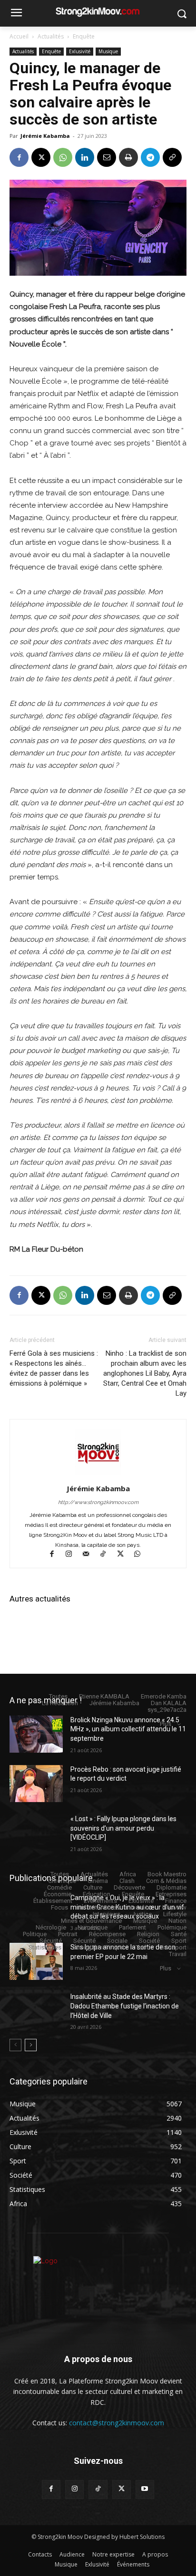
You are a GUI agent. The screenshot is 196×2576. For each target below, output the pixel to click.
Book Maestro (167, 1874)
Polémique (172, 1927)
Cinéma (98, 1881)
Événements (100, 1901)
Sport (179, 1941)
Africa (128, 1874)
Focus (59, 1907)
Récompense (107, 1934)
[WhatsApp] (63, 157)
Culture (93, 1887)
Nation (177, 1921)
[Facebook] (19, 157)
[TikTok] (108, 1555)
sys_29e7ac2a (167, 1710)
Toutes (58, 1696)
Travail (178, 1954)
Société (149, 1941)
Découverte (129, 1887)
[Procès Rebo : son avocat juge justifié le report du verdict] (36, 1784)
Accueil (19, 36)
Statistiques (45, 1947)
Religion (148, 1934)
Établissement (53, 1901)
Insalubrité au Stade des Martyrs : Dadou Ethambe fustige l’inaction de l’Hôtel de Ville (125, 2006)
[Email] (107, 157)
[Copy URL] (172, 157)
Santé (179, 1934)
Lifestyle (175, 1914)
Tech (142, 1947)
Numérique (93, 1927)
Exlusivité (80, 51)
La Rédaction (60, 1703)
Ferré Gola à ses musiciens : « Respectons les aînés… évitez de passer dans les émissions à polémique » (54, 1368)
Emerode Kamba (164, 1696)
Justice (142, 1914)
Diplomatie (171, 1887)
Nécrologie (51, 1927)
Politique (35, 1934)
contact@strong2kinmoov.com (117, 2423)
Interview (174, 1907)
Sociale (117, 1941)
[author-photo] (98, 1475)
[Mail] (90, 1555)
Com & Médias (166, 1881)
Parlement (132, 1927)
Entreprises (171, 1894)
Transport (173, 1947)
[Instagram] (73, 1555)
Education (97, 1894)
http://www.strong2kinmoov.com (98, 1502)
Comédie (59, 1887)
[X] (41, 157)
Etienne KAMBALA (104, 1696)
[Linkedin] (85, 157)
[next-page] (31, 2045)
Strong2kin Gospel (98, 1947)
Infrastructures (99, 1907)
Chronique (62, 1881)
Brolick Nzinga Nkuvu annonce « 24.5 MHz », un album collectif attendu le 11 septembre (128, 1729)
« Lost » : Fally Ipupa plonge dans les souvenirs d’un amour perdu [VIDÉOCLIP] (123, 1828)
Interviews (107, 1914)
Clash (127, 1881)
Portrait (68, 1934)
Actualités (51, 36)
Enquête (84, 36)
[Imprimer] (128, 157)
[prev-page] (15, 2045)
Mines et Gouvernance (91, 1921)
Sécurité (51, 1941)
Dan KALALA (169, 1703)
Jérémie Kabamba (45, 136)
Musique (108, 51)
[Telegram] (150, 157)
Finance (176, 1901)
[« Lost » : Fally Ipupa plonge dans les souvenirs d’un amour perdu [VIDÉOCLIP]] (36, 1833)
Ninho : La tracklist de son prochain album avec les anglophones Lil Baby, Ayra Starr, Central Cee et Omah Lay (145, 1373)
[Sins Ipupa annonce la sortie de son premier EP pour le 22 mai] (36, 1961)
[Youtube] (145, 2489)
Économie (58, 1894)
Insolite (141, 1907)
